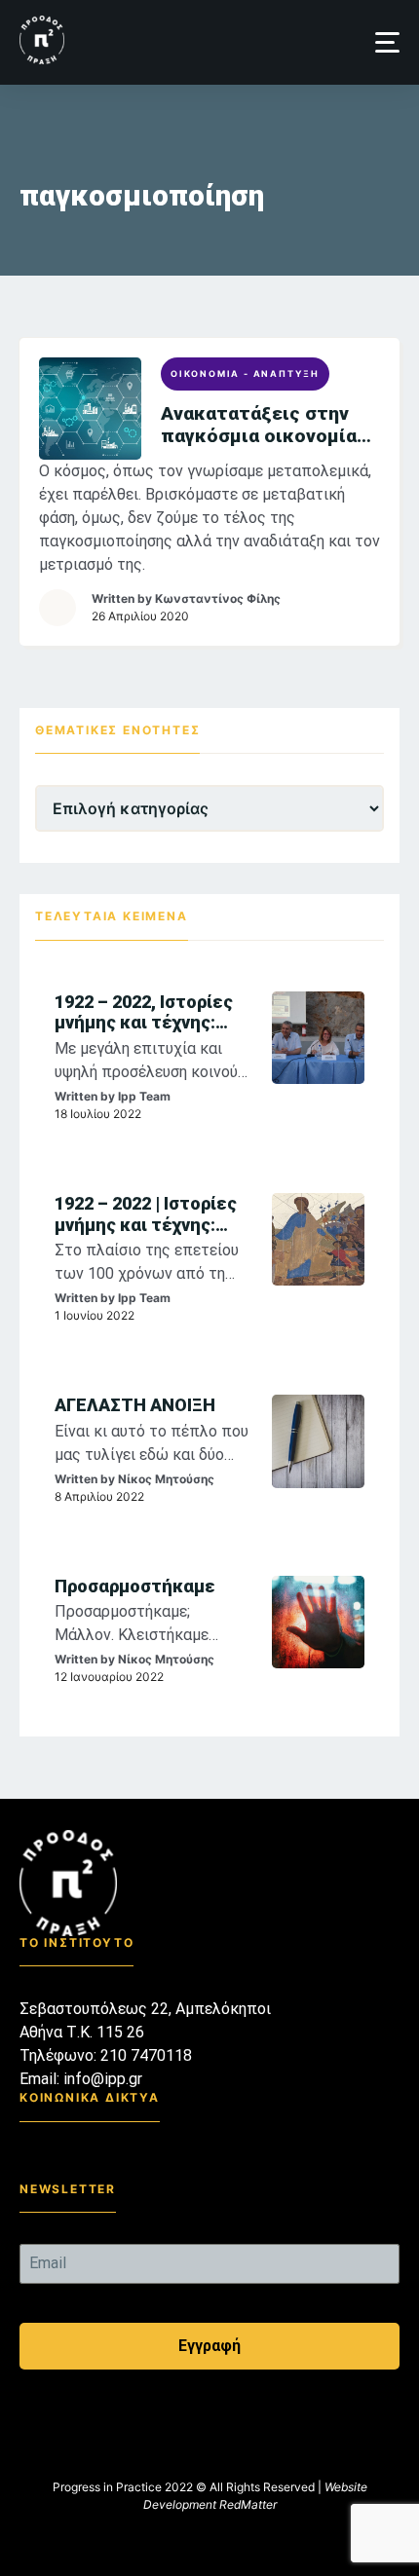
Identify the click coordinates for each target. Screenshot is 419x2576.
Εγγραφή (209, 2346)
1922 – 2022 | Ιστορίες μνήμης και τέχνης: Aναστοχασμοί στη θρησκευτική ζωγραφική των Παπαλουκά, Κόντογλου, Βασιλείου (147, 1214)
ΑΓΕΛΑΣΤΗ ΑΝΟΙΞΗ (135, 1405)
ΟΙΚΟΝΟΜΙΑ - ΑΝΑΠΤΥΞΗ (245, 373)
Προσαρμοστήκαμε (135, 1586)
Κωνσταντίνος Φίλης (218, 598)
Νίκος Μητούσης (166, 1479)
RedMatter (248, 2504)
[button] (387, 42)
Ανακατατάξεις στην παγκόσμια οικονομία (259, 425)
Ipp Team (144, 1096)
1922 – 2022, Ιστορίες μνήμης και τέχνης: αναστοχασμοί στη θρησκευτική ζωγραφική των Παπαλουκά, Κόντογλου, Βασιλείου (147, 1012)
